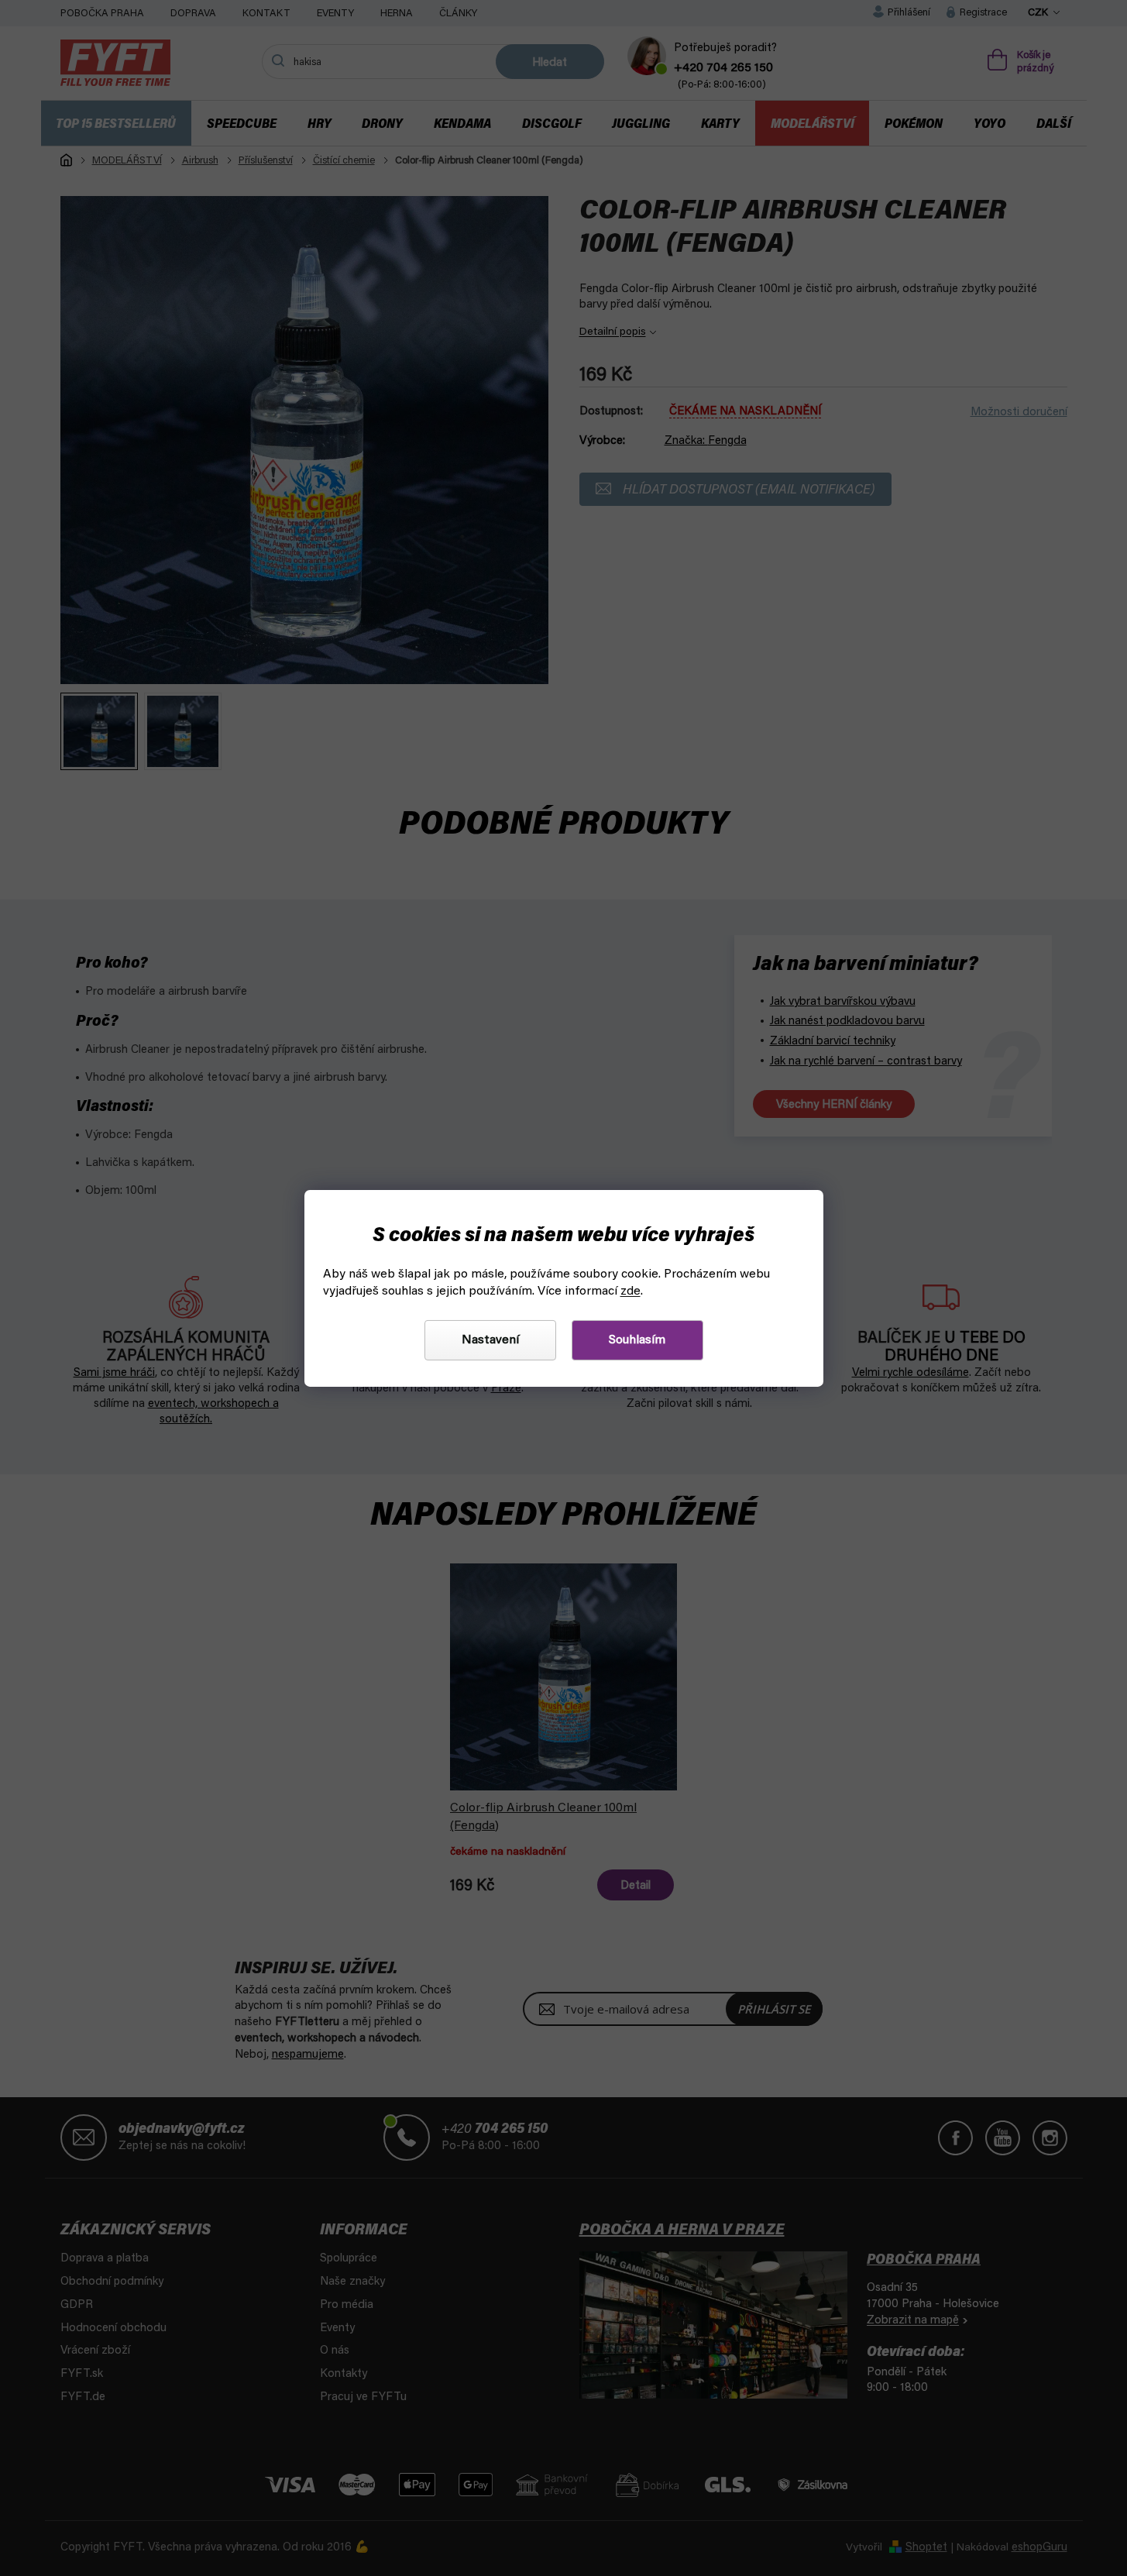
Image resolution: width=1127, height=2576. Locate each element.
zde (631, 1291)
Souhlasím (637, 1340)
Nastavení (490, 1340)
